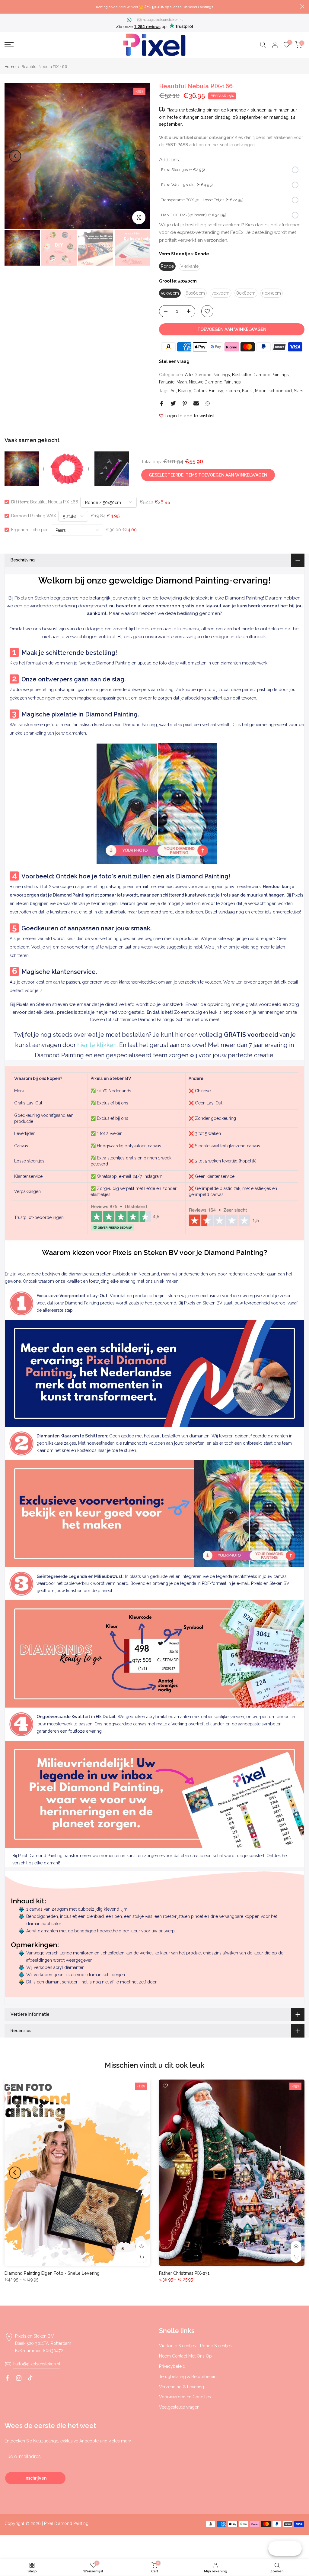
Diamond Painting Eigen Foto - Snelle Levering (52, 2273)
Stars (299, 391)
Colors (200, 391)
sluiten (7, 6)
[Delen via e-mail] (196, 403)
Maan (182, 382)
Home (10, 67)
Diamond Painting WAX (34, 516)
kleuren (233, 391)
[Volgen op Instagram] (19, 2378)
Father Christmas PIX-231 (184, 2273)
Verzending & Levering (182, 2387)
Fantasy (216, 391)
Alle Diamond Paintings (207, 375)
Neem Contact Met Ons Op (185, 2356)
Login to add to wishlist (190, 416)
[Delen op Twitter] (173, 403)
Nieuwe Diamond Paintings (215, 382)
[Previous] (15, 156)
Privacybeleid (172, 2366)
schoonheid (280, 391)
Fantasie (167, 382)
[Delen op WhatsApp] (208, 403)
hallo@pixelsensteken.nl (163, 20)
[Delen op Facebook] (162, 403)
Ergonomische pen (30, 530)
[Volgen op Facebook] (7, 2378)
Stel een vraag (174, 361)
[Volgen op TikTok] (30, 2378)
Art (173, 391)
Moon (261, 391)
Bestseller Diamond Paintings (260, 375)
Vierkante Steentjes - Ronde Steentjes (195, 2346)
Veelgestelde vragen (179, 2407)
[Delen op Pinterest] (185, 403)
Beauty (185, 391)
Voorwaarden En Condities (185, 2397)
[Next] (139, 156)
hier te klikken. (97, 1045)
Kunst (247, 391)
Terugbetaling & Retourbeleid (188, 2377)
